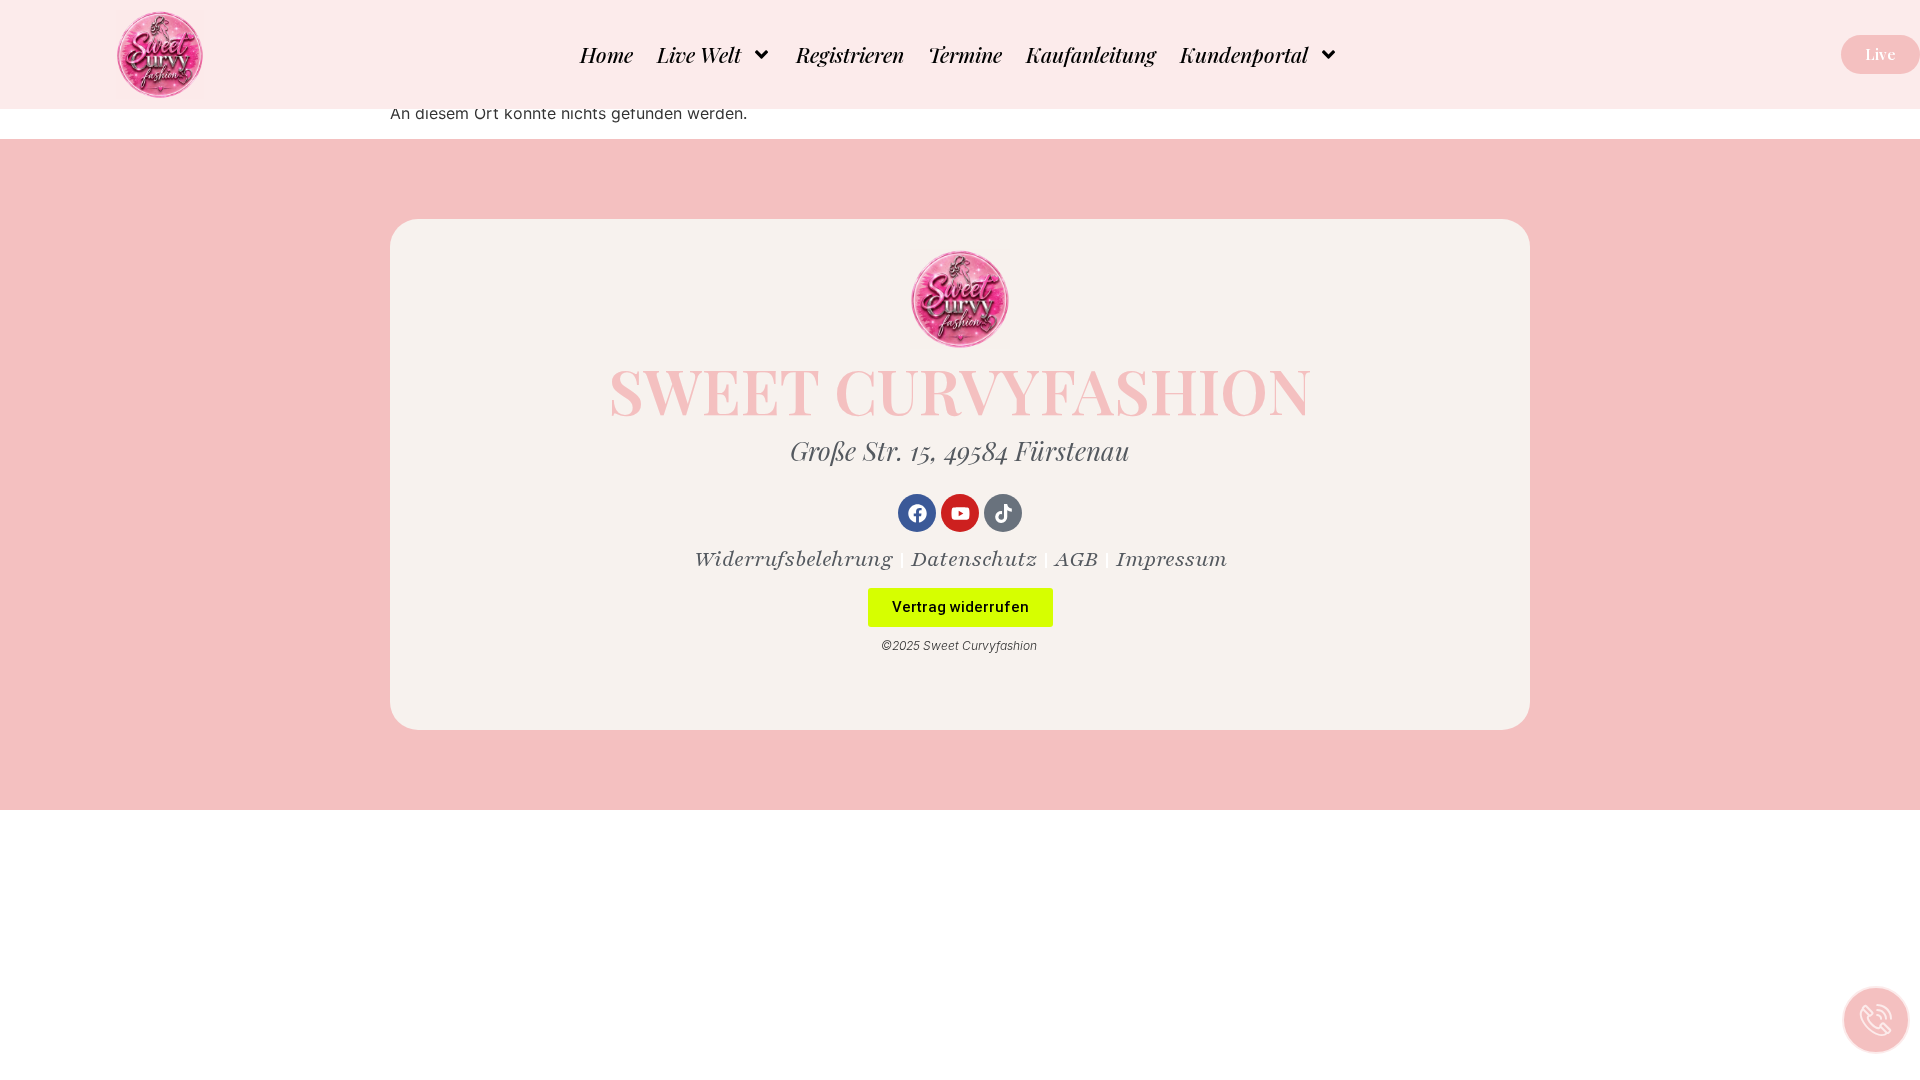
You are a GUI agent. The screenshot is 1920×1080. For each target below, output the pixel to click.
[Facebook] (917, 513)
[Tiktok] (1003, 513)
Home (606, 54)
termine (965, 54)
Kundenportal (1244, 54)
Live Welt (699, 54)
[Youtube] (960, 513)
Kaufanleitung (1091, 54)
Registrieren (850, 54)
